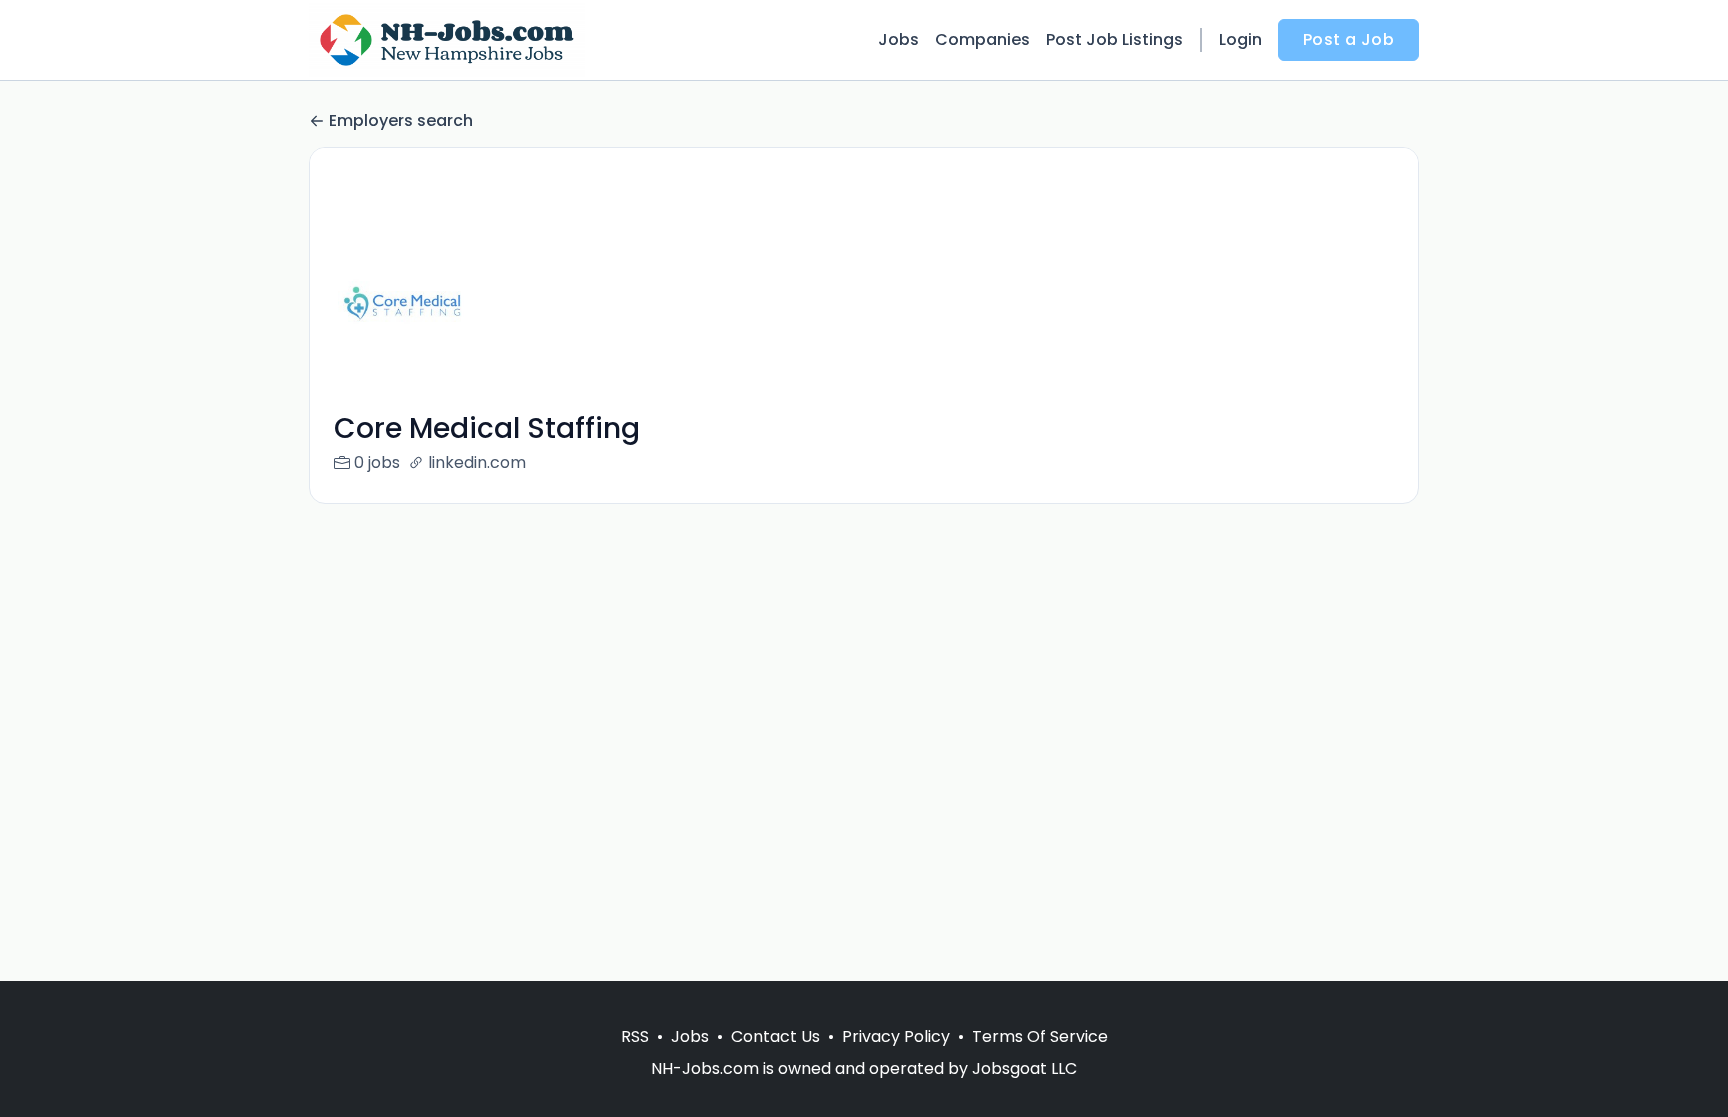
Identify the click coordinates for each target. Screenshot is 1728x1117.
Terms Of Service (1040, 1036)
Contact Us (775, 1036)
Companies (982, 39)
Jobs (898, 39)
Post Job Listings (1114, 39)
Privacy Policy (896, 1036)
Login (1240, 39)
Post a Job (1348, 39)
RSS (635, 1036)
